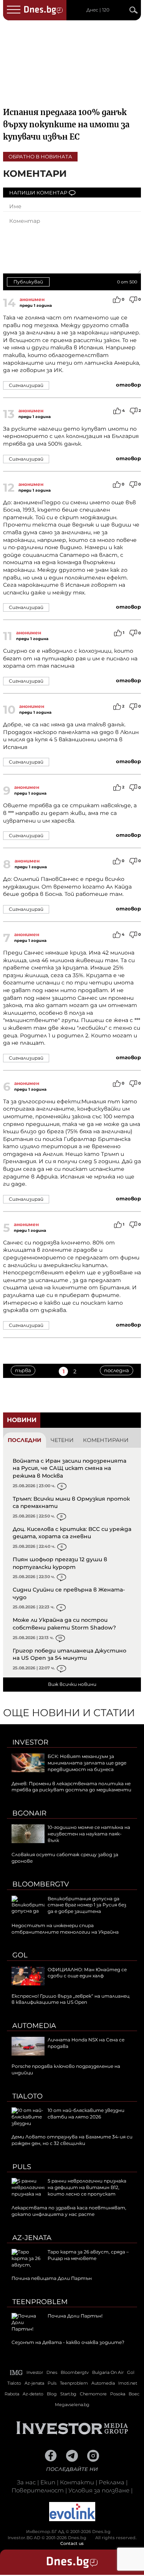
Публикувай (28, 282)
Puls (22, 2167)
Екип (48, 2482)
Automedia (34, 2026)
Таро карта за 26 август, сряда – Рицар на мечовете (88, 2255)
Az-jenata (32, 2238)
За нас (26, 2482)
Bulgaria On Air (108, 2372)
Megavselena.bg (72, 2405)
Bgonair (29, 1813)
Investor (30, 1742)
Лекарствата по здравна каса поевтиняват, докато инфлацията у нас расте (69, 2211)
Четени (62, 1440)
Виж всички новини (72, 1684)
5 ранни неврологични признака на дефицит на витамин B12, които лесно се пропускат (87, 2187)
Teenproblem (40, 2302)
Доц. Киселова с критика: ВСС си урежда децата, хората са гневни (72, 1533)
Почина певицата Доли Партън (52, 2278)
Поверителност (38, 2490)
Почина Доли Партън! (75, 2316)
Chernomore (93, 2394)
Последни (25, 1440)
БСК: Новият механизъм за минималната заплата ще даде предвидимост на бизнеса (87, 1763)
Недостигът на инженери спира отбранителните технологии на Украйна (65, 1929)
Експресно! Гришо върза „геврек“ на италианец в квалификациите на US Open (70, 1999)
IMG (17, 2373)
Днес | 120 (98, 10)
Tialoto (27, 2096)
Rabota (12, 2394)
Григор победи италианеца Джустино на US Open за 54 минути (70, 1654)
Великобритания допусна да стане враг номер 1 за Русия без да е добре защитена (87, 1905)
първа (23, 1370)
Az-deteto (33, 2394)
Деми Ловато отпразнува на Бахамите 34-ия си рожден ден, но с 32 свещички (72, 2140)
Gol (20, 1955)
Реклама (112, 2482)
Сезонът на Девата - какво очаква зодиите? (68, 2342)
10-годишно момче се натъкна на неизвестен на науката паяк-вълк (89, 1834)
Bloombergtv (41, 1884)
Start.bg (68, 2394)
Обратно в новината (40, 156)
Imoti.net (128, 2383)
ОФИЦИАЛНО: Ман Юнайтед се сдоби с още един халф (87, 1973)
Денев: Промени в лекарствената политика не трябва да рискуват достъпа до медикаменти (71, 1787)
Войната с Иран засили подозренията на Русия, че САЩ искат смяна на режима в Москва (70, 1468)
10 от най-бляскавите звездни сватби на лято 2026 (86, 2113)
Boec (134, 2394)
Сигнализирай (26, 385)
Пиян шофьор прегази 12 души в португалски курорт (60, 1563)
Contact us (72, 2543)
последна (117, 1370)
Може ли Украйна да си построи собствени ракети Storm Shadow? (64, 1624)
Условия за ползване (99, 2490)
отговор (128, 385)
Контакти (77, 2482)
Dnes (52, 2372)
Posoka (118, 2394)
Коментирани (106, 1440)
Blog (52, 2394)
